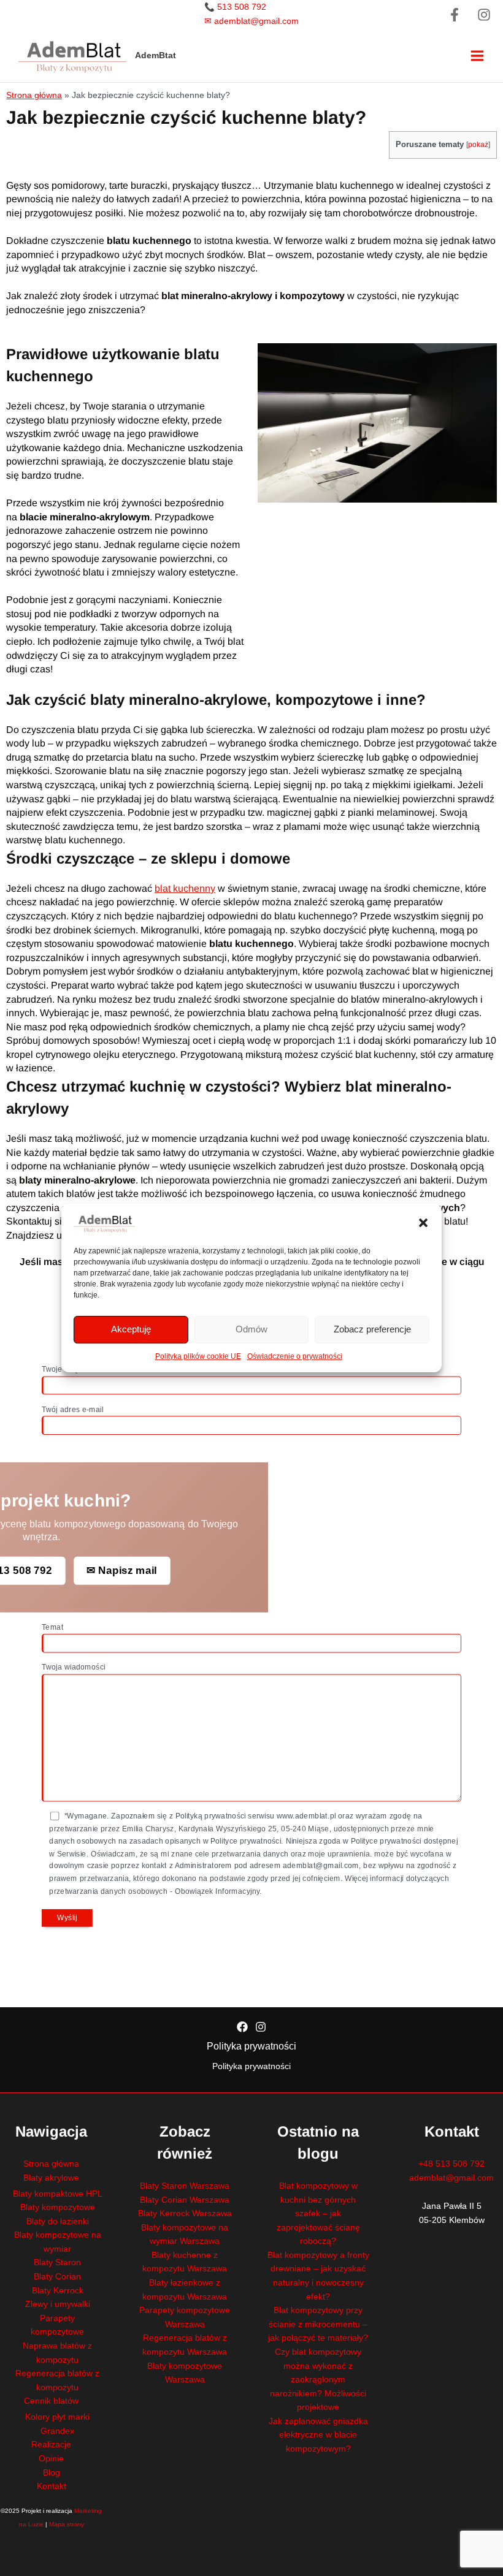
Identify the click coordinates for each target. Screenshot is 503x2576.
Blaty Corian (57, 2277)
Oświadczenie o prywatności (295, 1356)
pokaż (478, 144)
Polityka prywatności (251, 2046)
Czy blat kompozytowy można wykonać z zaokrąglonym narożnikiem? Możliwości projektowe (318, 2380)
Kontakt (52, 2486)
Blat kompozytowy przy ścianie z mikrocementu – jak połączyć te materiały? (318, 2324)
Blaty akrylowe (51, 2178)
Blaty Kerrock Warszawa (185, 2213)
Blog (52, 2473)
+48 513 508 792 (451, 2164)
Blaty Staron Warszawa (185, 2186)
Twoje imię (60, 1370)
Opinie (51, 2459)
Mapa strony (67, 2524)
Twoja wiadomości (73, 1668)
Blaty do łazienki (58, 2221)
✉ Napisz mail (121, 1571)
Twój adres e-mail (73, 1410)
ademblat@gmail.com (451, 2178)
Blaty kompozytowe (58, 2207)
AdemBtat (156, 55)
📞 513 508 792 (235, 7)
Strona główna (34, 95)
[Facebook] (455, 15)
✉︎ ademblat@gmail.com (251, 21)
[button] (423, 1223)
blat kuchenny (185, 888)
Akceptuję (131, 1329)
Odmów (251, 1329)
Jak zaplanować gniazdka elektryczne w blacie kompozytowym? (318, 2435)
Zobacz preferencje (372, 1329)
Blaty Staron (57, 2263)
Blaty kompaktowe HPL (58, 2194)
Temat (52, 1628)
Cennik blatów (51, 2401)
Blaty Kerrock (58, 2291)
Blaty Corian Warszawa (185, 2200)
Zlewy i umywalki (58, 2304)
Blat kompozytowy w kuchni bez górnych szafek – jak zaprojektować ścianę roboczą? (318, 2213)
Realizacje (51, 2445)
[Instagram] (484, 15)
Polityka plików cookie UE (198, 1356)
